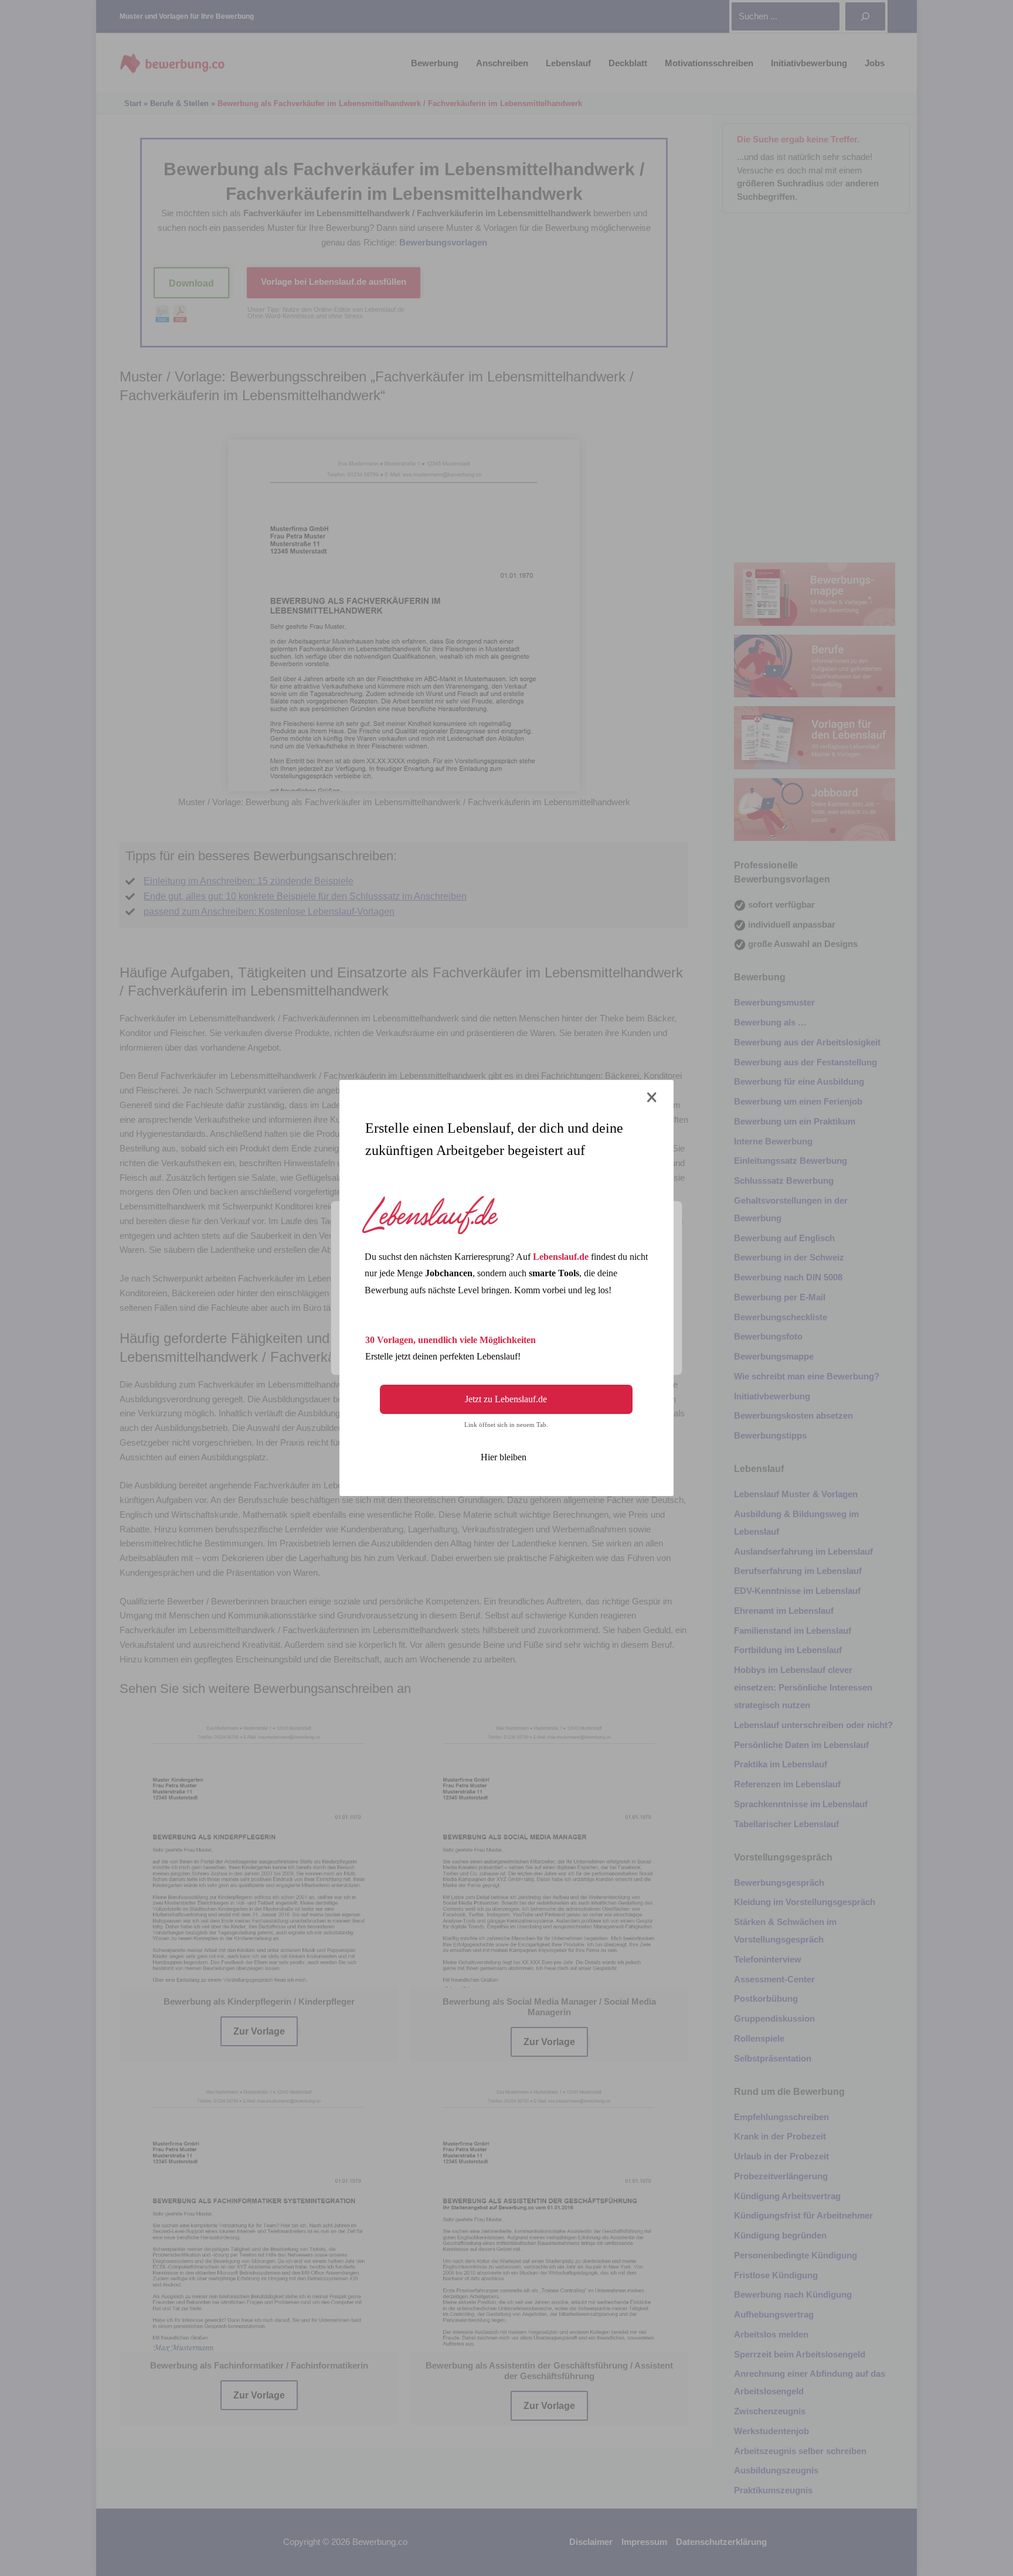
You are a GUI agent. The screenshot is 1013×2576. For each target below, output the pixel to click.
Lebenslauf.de (561, 1257)
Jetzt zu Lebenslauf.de (506, 1399)
